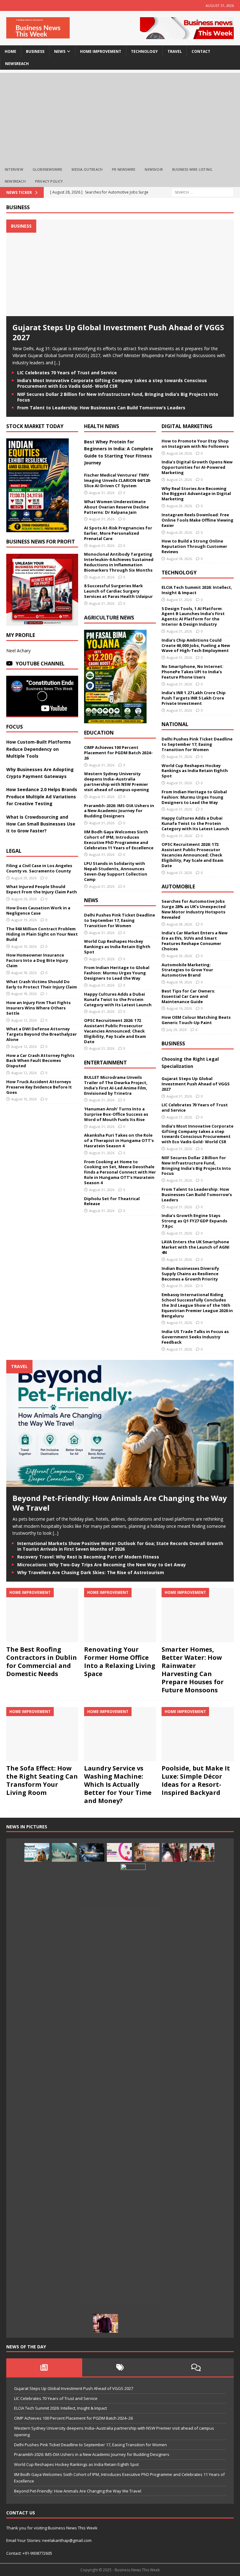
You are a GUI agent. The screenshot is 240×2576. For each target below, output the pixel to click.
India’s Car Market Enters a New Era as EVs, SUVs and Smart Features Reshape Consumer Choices (195, 941)
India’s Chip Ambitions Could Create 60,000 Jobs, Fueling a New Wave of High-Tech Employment (196, 645)
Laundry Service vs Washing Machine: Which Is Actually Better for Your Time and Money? (118, 1784)
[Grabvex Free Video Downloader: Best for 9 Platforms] (119, 1852)
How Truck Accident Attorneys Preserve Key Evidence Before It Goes (39, 1087)
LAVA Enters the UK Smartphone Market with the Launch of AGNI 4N (195, 1247)
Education (99, 733)
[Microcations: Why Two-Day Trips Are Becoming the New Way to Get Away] (147, 1852)
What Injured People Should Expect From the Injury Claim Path (42, 889)
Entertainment (105, 1063)
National (175, 724)
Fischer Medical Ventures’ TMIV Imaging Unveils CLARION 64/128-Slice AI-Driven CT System (118, 480)
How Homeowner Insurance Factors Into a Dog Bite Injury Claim (37, 960)
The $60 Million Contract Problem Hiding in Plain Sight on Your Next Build (42, 934)
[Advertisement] (120, 117)
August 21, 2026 (179, 480)
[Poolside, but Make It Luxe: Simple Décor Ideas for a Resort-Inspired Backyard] (197, 1734)
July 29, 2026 (177, 1030)
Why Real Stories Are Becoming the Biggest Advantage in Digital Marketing (196, 494)
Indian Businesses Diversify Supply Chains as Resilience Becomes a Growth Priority (190, 1274)
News (91, 900)
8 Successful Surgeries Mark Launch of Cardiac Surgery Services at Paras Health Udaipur (118, 591)
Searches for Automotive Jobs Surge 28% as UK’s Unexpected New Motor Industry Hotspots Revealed (194, 909)
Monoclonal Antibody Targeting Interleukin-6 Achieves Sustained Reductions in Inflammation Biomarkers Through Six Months (119, 562)
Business (18, 207)
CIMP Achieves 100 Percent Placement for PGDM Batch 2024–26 (118, 753)
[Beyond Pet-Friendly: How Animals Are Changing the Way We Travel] (120, 1483)
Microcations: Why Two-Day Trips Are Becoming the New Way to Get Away (102, 1565)
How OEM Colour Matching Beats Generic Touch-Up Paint (196, 1020)
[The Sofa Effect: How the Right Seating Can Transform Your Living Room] (42, 1734)
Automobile (178, 886)
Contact (201, 51)
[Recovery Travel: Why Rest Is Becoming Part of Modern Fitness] (64, 1852)
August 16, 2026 (179, 1008)
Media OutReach (87, 169)
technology (144, 51)
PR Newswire (124, 169)
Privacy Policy (49, 181)
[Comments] (196, 2367)
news (60, 51)
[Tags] (120, 2367)
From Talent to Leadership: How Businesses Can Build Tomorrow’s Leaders (101, 408)
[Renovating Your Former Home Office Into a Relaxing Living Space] (120, 1615)
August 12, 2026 (24, 1020)
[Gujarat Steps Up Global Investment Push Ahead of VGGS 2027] (120, 313)
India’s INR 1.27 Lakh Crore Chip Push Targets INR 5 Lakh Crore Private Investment (194, 698)
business (35, 51)
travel (175, 51)
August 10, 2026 (24, 1099)
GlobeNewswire (47, 169)
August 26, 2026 (24, 899)
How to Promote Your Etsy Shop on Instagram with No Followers (195, 444)
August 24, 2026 (179, 453)
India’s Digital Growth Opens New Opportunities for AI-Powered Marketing (197, 467)
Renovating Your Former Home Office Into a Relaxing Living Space (120, 1662)
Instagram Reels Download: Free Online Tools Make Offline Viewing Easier (197, 520)
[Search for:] (202, 192)
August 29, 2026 (24, 878)
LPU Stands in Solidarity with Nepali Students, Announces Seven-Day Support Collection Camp (116, 871)
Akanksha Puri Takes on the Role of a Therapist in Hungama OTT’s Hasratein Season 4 (119, 1140)
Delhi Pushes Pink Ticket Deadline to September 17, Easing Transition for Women (120, 920)
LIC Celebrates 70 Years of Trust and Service (67, 373)
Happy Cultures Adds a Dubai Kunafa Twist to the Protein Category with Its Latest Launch (118, 999)
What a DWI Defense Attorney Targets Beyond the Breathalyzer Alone (42, 1034)
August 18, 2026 (24, 973)
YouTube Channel (40, 664)
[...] (57, 363)
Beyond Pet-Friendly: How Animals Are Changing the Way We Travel (120, 1503)
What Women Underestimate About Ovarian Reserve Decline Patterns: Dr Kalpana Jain (116, 507)
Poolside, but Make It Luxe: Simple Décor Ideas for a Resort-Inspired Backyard (196, 1780)
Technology (179, 573)
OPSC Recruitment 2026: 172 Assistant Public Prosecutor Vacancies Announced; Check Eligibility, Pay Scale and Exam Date (115, 1031)
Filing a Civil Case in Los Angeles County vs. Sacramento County (39, 868)
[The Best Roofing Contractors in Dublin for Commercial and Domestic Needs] (42, 1615)
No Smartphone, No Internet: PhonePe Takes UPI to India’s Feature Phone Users (192, 672)
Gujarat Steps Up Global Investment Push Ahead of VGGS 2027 (118, 332)
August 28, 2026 (179, 924)
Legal (14, 851)
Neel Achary (18, 651)
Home (10, 51)
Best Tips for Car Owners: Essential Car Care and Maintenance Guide (188, 996)
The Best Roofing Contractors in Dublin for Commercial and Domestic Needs (42, 1662)
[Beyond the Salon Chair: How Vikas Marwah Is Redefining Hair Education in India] (106, 2323)
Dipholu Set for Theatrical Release (112, 1201)
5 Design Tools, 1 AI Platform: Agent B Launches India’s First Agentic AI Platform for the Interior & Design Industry (193, 616)
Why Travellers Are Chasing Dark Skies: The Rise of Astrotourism (91, 1572)
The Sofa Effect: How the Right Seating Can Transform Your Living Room (42, 1780)
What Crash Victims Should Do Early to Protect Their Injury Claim (42, 984)
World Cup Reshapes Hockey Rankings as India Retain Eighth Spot (117, 947)
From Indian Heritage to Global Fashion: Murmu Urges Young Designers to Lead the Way (117, 973)
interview (14, 169)
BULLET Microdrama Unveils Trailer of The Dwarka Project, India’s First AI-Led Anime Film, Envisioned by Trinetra (116, 1085)
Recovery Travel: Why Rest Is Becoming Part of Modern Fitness (88, 1557)
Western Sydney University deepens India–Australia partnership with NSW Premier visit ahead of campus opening (117, 782)
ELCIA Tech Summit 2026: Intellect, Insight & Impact (197, 590)
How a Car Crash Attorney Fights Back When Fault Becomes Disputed (40, 1061)
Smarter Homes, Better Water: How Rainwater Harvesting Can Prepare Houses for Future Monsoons (193, 1670)
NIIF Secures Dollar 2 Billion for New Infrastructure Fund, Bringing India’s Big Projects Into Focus (118, 397)
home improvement (101, 51)
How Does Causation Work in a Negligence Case (38, 910)
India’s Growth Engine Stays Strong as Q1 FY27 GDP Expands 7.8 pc (194, 1221)
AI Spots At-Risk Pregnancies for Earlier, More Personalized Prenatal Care (118, 533)
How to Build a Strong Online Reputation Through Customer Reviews (194, 546)
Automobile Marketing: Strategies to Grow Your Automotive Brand (187, 970)
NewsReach (17, 64)
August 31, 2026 (102, 493)
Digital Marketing (187, 426)
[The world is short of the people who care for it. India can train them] (133, 2098)
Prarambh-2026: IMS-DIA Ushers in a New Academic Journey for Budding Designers (119, 811)
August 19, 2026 (24, 920)
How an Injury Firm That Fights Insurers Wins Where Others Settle (38, 1008)
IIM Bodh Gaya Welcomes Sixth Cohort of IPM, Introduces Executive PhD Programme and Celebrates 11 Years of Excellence (119, 840)
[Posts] (44, 2367)
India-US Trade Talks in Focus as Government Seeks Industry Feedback (195, 1337)
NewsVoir (154, 169)
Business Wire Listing (192, 169)
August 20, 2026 (179, 506)
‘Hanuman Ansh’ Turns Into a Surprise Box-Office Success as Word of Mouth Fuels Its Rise (116, 1114)
